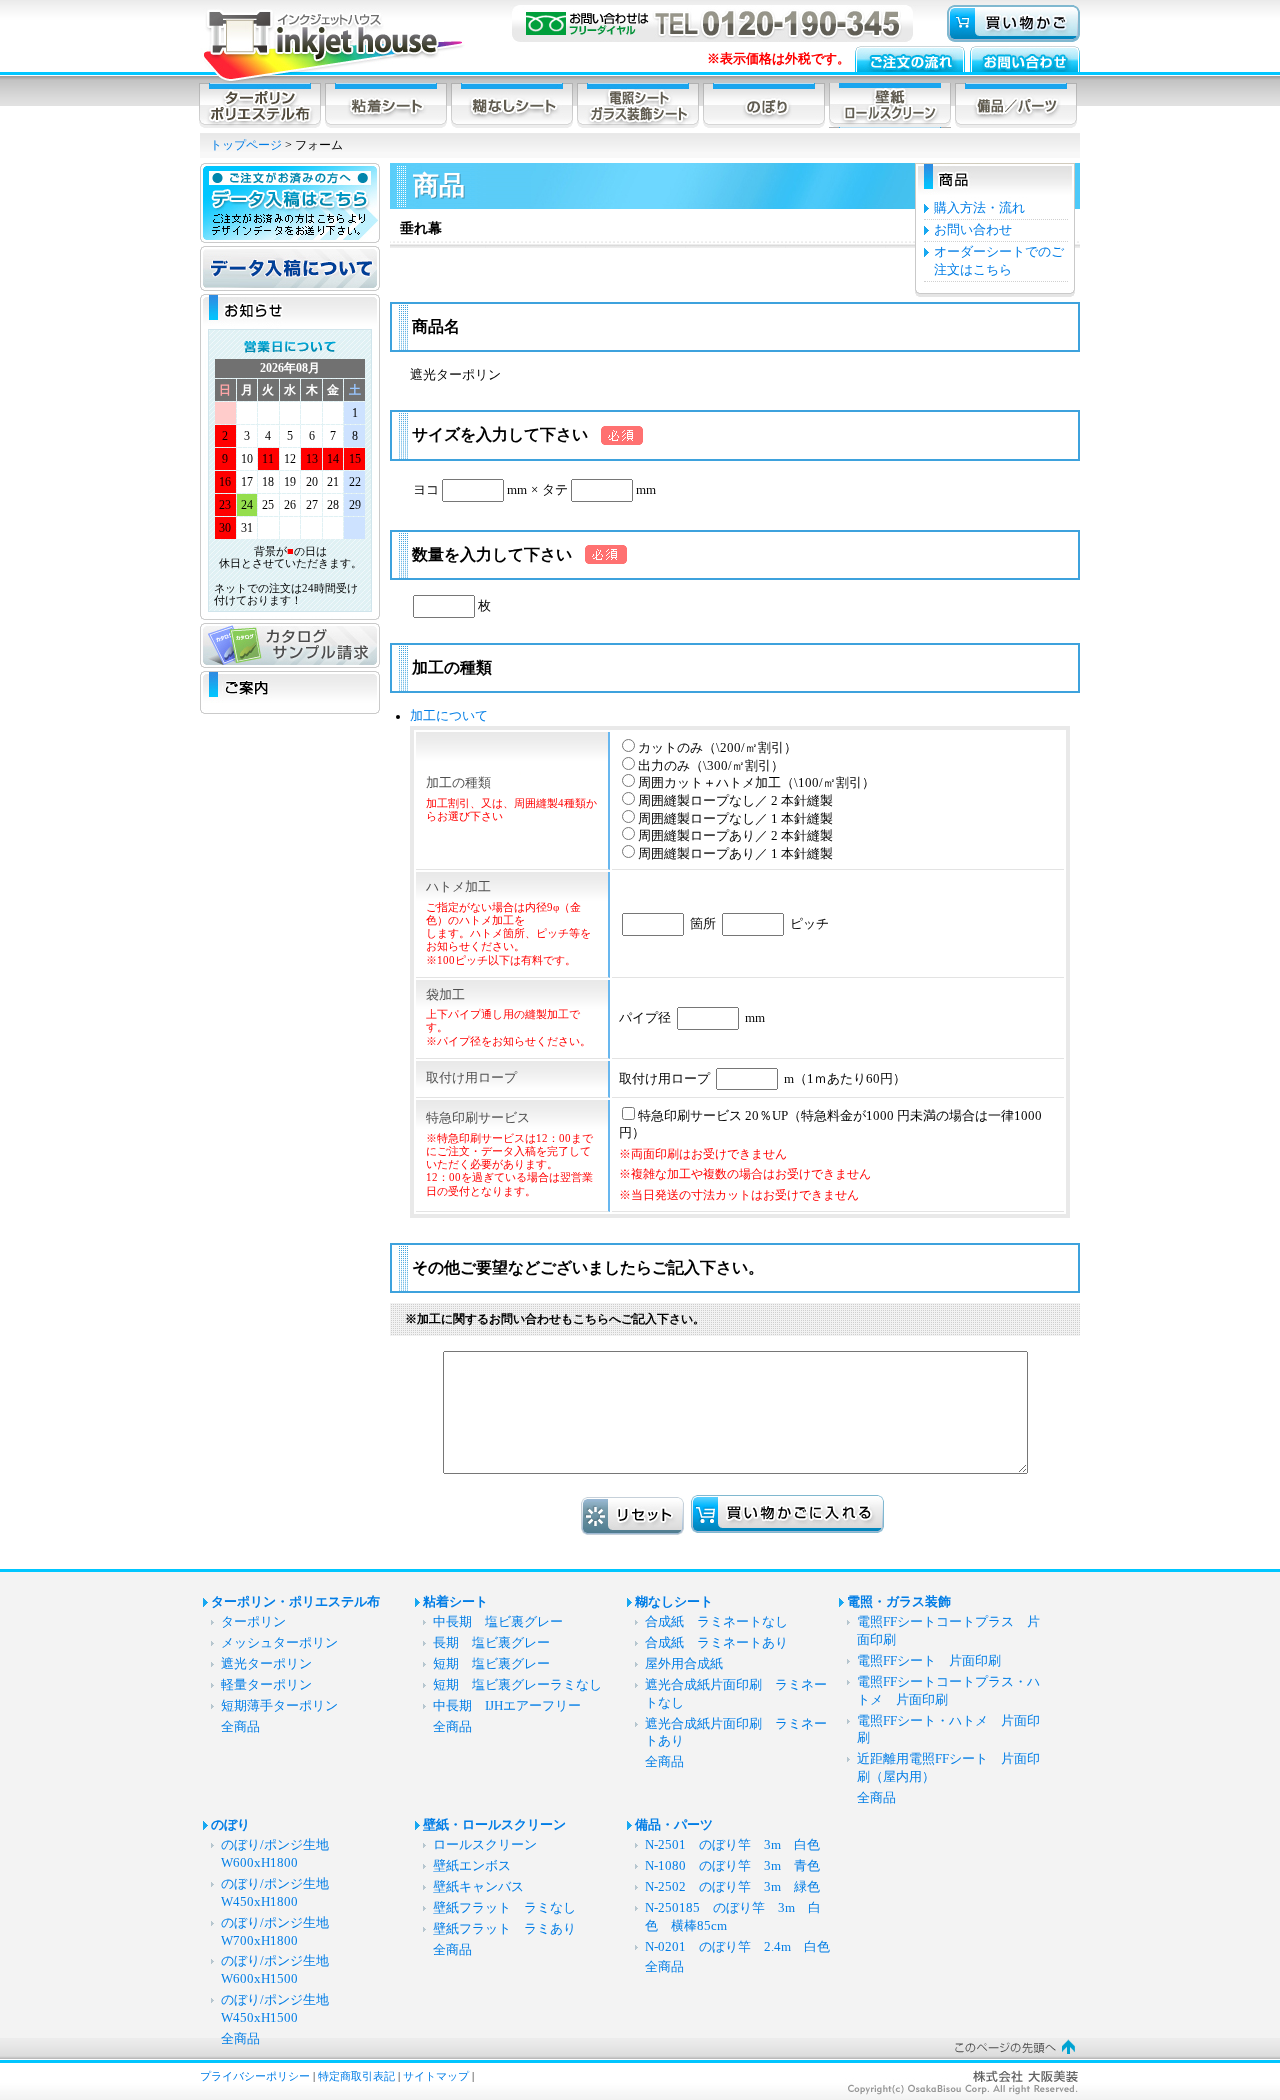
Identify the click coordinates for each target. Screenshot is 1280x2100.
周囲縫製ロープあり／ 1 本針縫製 (735, 854)
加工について (449, 716)
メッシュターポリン (279, 1643)
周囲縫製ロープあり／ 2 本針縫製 (735, 836)
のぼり (230, 1825)
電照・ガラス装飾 (899, 1602)
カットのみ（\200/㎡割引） (717, 748)
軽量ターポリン (266, 1685)
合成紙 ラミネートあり (716, 1643)
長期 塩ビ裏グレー (491, 1643)
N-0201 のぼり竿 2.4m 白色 (737, 1947)
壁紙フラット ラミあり (504, 1929)
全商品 (240, 1727)
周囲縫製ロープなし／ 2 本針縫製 (735, 801)
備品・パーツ (674, 1825)
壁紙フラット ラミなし (504, 1908)
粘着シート (455, 1602)
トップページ (246, 145)
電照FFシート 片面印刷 (935, 1661)
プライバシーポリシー (255, 2076)
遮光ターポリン (266, 1664)
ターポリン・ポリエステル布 (295, 1602)
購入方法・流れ (979, 208)
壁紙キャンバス (478, 1887)
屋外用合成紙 (684, 1664)
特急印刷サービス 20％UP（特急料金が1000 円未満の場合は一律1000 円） (830, 1155)
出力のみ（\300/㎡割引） (711, 766)
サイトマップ (436, 2076)
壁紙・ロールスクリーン (494, 1825)
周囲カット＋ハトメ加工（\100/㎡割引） (756, 783)
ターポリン (253, 1622)
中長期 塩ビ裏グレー (498, 1622)
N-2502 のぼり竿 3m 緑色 (732, 1887)
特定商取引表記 (356, 2076)
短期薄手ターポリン (279, 1706)
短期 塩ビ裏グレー (491, 1664)
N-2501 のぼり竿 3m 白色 (732, 1845)
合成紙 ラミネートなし (716, 1622)
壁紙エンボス (472, 1866)
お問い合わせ (973, 230)
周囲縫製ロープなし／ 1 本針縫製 (735, 819)
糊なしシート (674, 1602)
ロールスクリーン (485, 1845)
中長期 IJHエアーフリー (507, 1706)
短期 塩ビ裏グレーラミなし (517, 1685)
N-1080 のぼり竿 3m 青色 (732, 1866)
